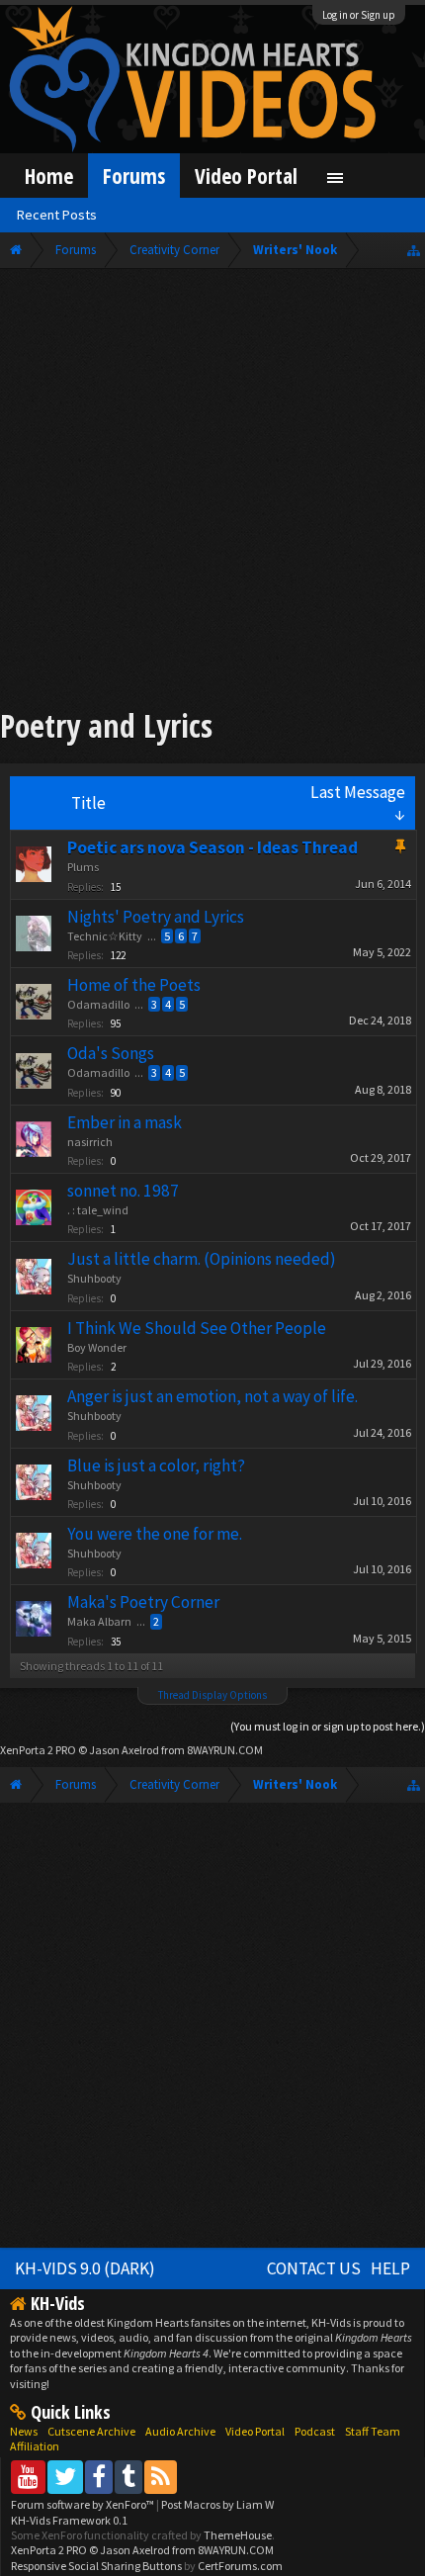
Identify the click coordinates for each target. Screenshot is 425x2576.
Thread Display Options (212, 1695)
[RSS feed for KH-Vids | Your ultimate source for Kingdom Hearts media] (161, 2477)
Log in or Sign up (359, 15)
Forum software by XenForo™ (84, 2504)
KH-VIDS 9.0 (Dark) (85, 2268)
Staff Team (373, 2431)
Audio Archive (180, 2431)
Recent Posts (57, 215)
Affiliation (35, 2446)
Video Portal (246, 176)
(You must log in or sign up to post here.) (328, 1726)
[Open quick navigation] (414, 250)
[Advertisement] (212, 491)
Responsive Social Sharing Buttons (96, 2566)
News (24, 2431)
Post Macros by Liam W (217, 2504)
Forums (134, 176)
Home (49, 176)
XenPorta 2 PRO (38, 1750)
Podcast (315, 2431)
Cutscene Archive (91, 2431)
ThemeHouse (238, 2535)
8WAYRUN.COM (225, 1750)
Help (390, 2268)
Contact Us (314, 2268)
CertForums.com (240, 2566)
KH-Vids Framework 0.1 (69, 2520)
